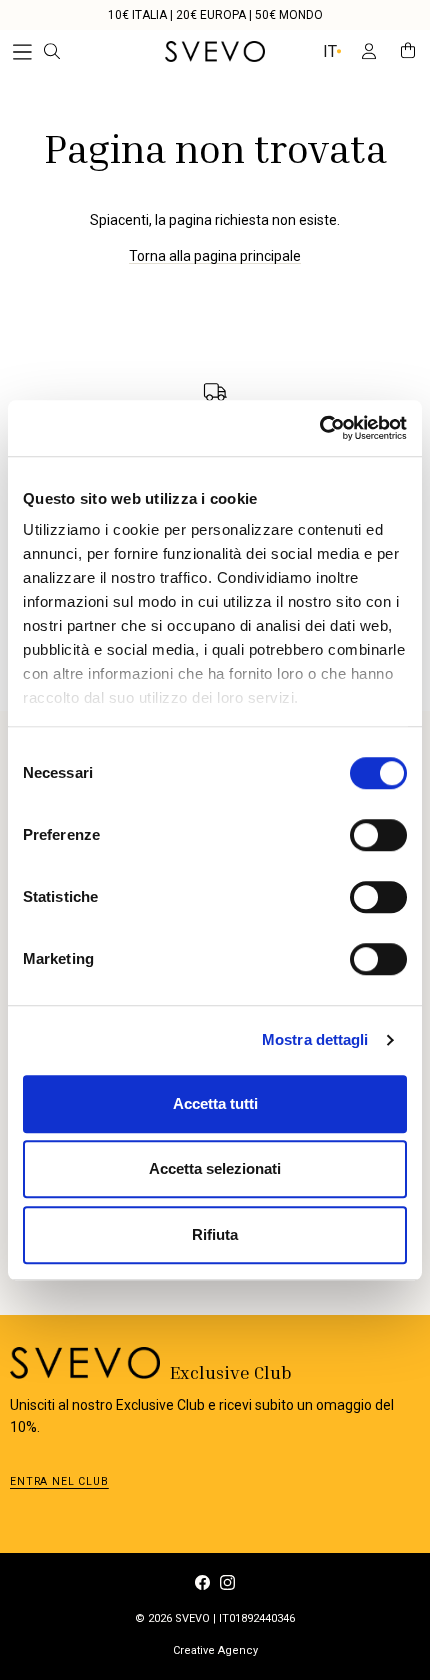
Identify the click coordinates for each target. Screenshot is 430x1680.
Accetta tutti (215, 1103)
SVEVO (192, 1618)
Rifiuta (215, 1234)
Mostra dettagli (315, 1039)
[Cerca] (66, 52)
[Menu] (22, 52)
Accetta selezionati (215, 1168)
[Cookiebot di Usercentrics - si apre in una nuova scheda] (319, 428)
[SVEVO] (215, 51)
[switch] (378, 835)
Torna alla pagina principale (215, 256)
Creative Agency (215, 1650)
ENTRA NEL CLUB (59, 1481)
